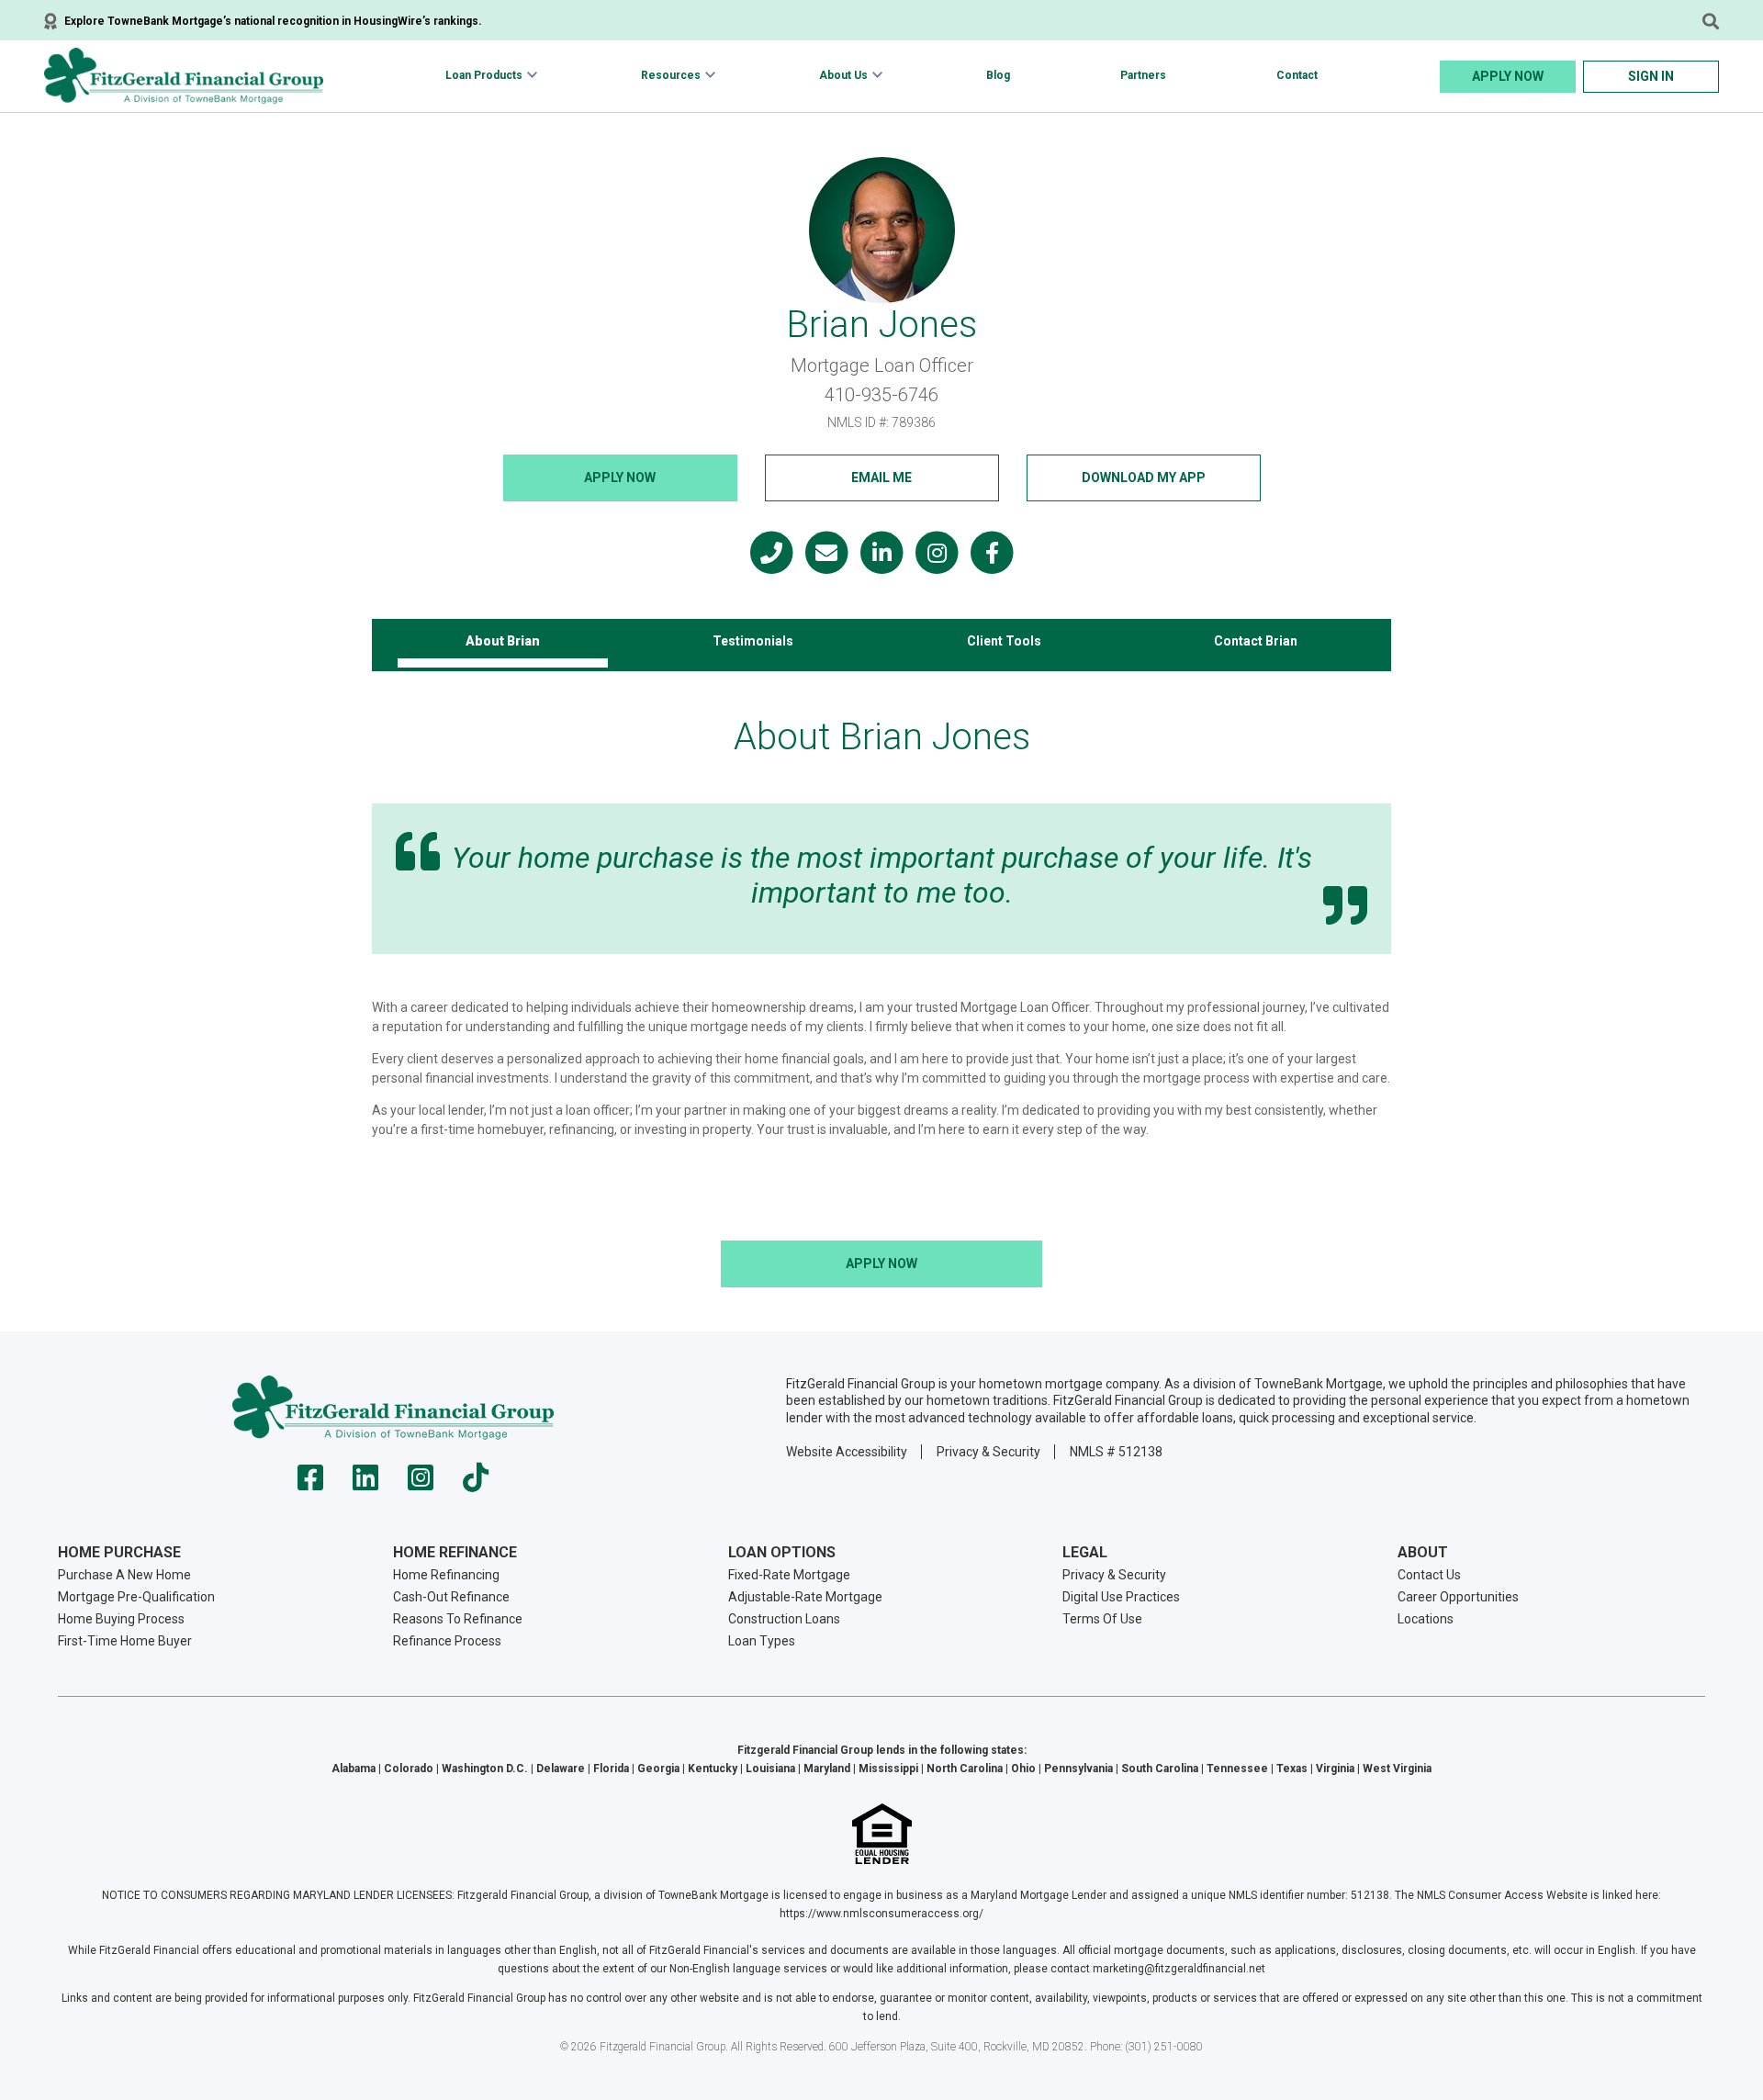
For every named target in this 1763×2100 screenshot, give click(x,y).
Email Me (881, 477)
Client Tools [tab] (1004, 641)
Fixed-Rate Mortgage (789, 1575)
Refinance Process (447, 1641)
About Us (843, 75)
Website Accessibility (847, 1452)
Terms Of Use (1102, 1619)
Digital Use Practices (1121, 1597)
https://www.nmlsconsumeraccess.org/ (881, 1914)
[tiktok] (476, 1483)
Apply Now (1508, 76)
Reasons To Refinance (458, 1619)
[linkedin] (365, 1483)
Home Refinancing (446, 1575)
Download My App (1144, 477)
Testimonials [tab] (753, 641)
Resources (671, 75)
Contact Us (1429, 1575)
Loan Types (762, 1641)
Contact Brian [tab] (1256, 641)
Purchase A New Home (124, 1575)
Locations (1426, 1619)
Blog (998, 75)
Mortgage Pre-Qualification (136, 1597)
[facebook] (310, 1483)
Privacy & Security (988, 1452)
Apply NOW (620, 477)
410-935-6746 (881, 395)
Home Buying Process (121, 1619)
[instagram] (421, 1483)
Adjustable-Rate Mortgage (805, 1597)
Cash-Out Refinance (451, 1597)
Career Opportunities (1458, 1597)
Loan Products (484, 75)
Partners (1143, 75)
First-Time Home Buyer (125, 1641)
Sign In (1651, 76)
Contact (1297, 75)
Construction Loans (784, 1619)
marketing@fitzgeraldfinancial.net (1179, 1969)
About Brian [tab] (503, 641)
